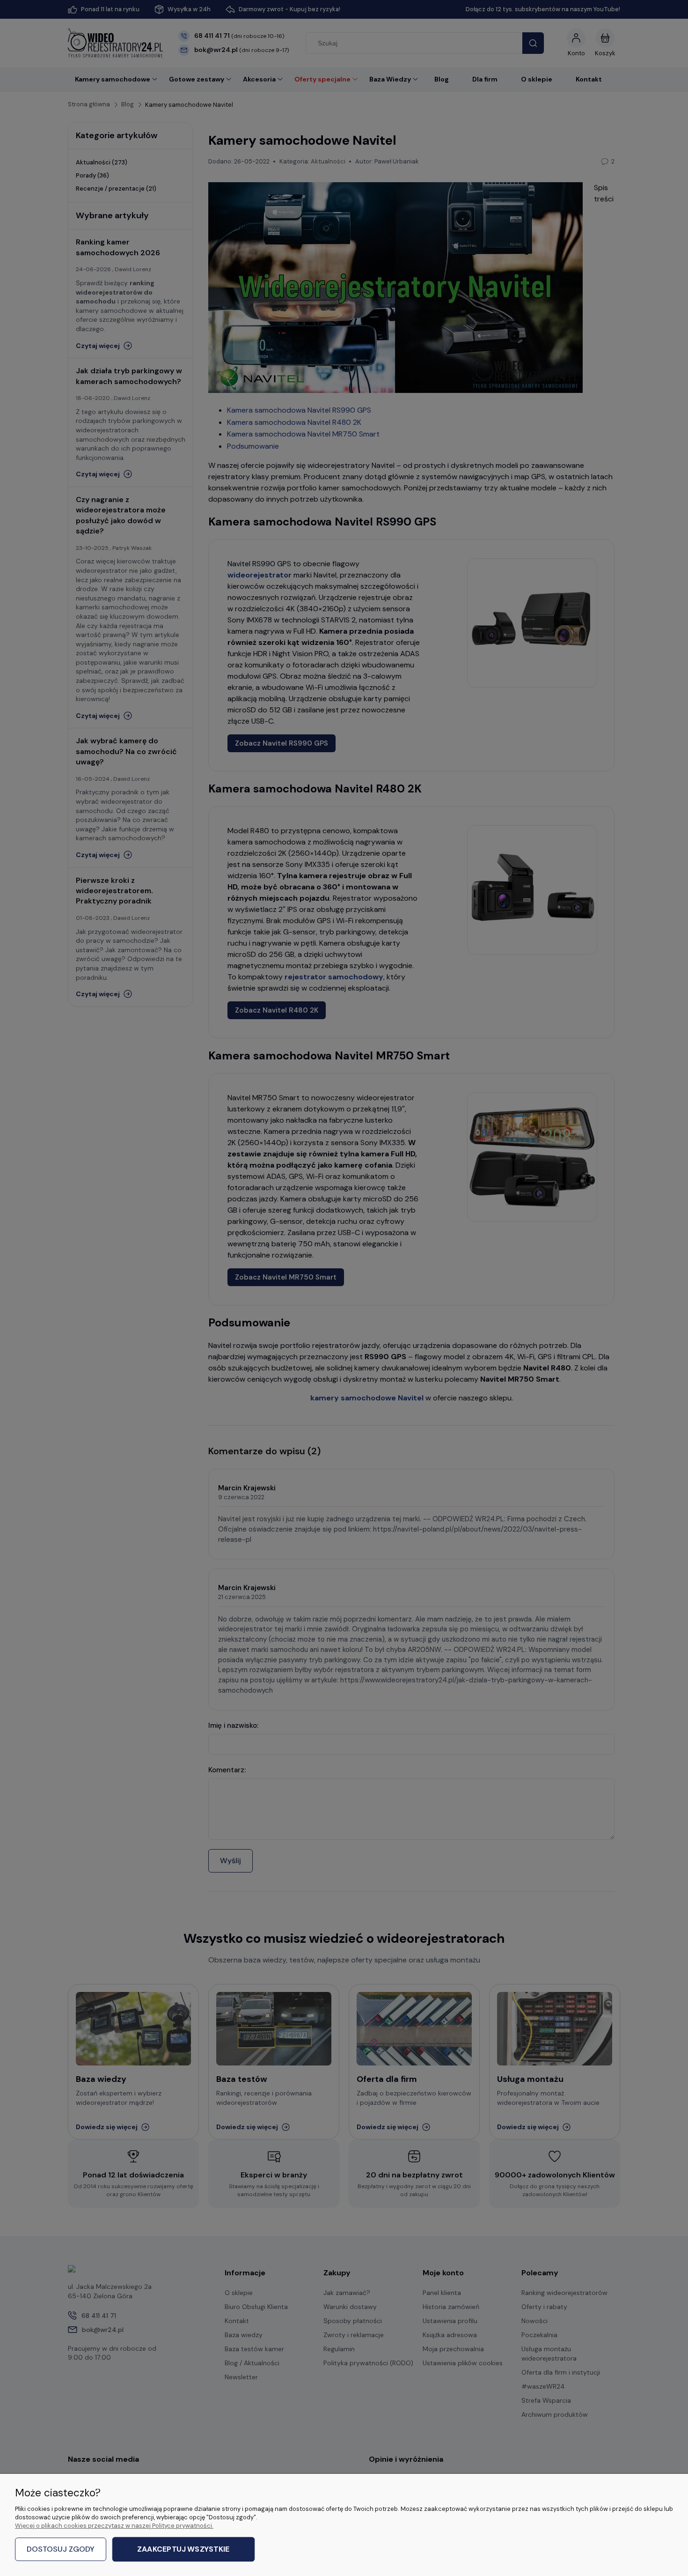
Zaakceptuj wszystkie (183, 2550)
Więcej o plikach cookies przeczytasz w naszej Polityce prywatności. (114, 2526)
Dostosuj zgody (61, 2549)
